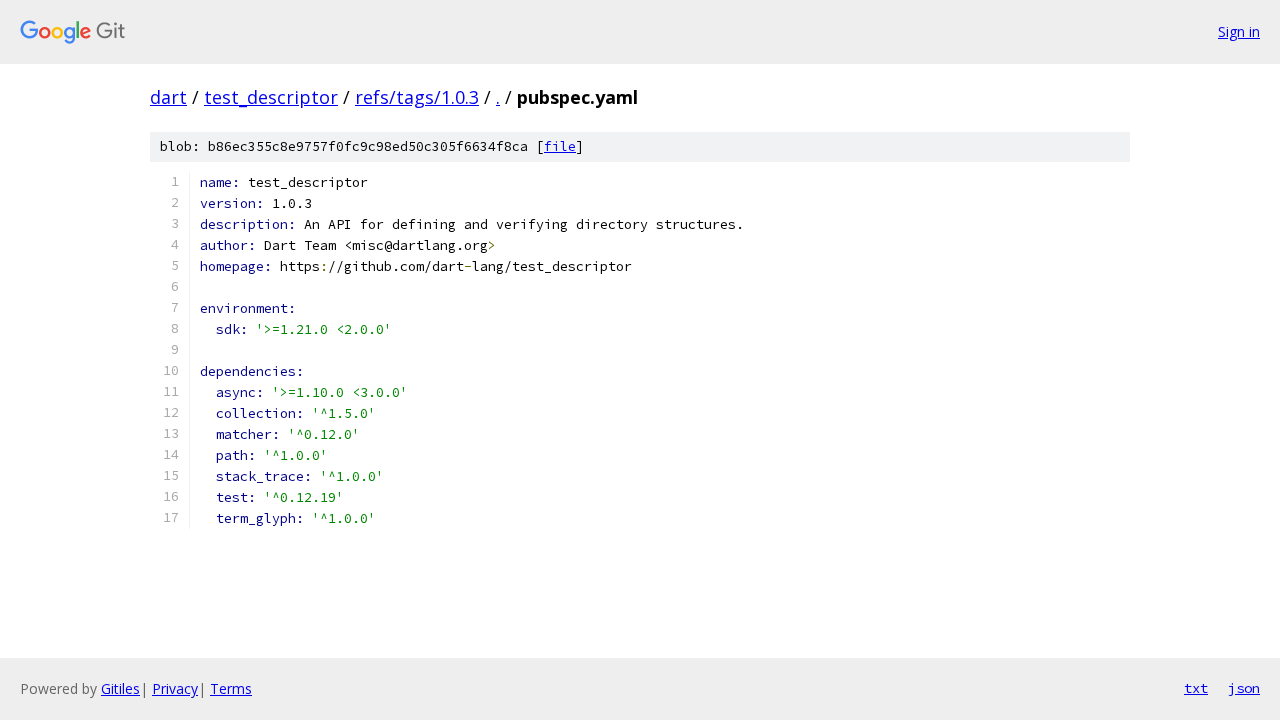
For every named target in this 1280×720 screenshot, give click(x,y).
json (1244, 688)
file (560, 146)
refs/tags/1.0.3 (417, 97)
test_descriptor (271, 97)
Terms (231, 688)
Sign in (1239, 31)
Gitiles (120, 688)
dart (168, 97)
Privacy (175, 688)
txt (1196, 688)
